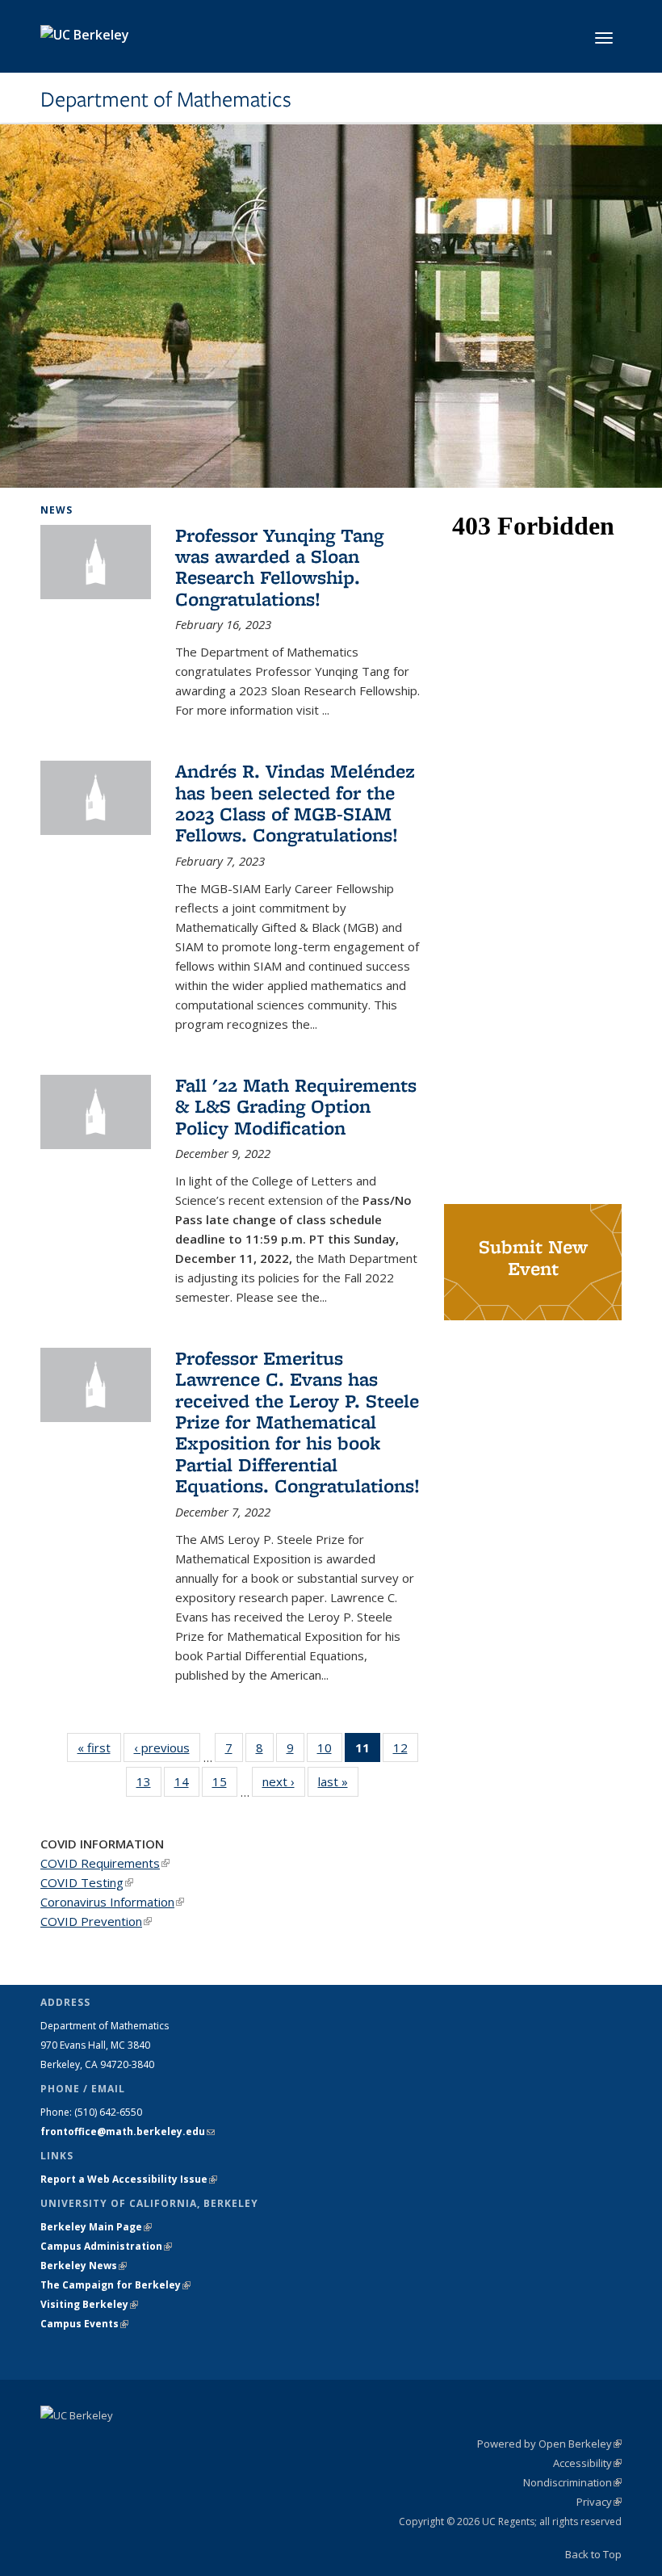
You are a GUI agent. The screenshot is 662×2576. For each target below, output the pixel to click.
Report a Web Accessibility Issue (129, 2179)
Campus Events (84, 2324)
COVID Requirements (105, 1863)
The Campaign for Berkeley (115, 2285)
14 (187, 1785)
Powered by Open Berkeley (549, 2444)
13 (149, 1785)
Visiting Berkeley (89, 2304)
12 (406, 1751)
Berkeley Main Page (96, 2227)
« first (99, 1747)
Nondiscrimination (572, 2482)
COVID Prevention (96, 1921)
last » (338, 1781)
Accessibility (587, 2463)
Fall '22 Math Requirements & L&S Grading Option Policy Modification (296, 1106)
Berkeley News (84, 2266)
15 (225, 1785)
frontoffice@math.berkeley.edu (128, 2131)
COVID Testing (87, 1882)
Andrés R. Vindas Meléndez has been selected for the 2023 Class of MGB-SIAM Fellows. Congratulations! (295, 803)
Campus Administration (106, 2246)
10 (330, 1751)
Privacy (599, 2502)
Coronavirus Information (112, 1902)
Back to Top (593, 2554)
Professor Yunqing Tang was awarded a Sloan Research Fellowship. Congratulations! (279, 567)
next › (284, 1781)
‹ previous (167, 1747)
